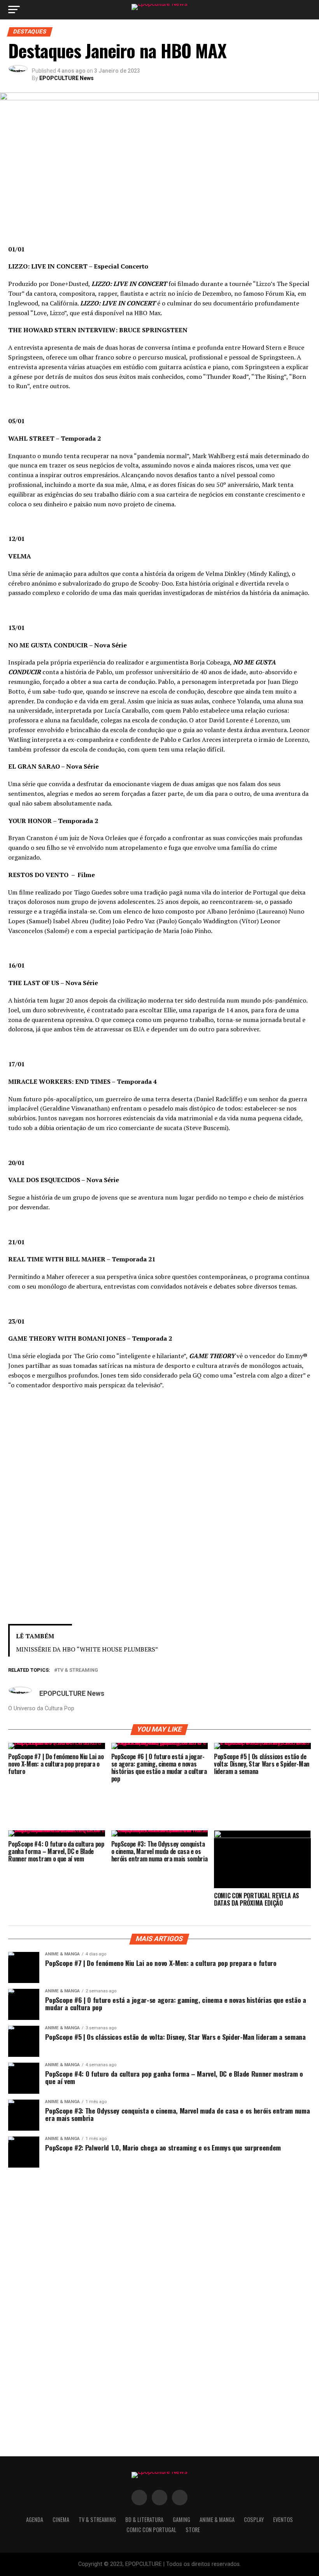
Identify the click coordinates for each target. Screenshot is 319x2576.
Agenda (35, 2519)
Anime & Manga (217, 2519)
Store (193, 2530)
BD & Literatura (144, 2519)
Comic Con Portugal (151, 2530)
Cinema (61, 2519)
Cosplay (254, 2519)
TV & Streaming (78, 1670)
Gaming (181, 2519)
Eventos (283, 2519)
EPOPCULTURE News (67, 78)
